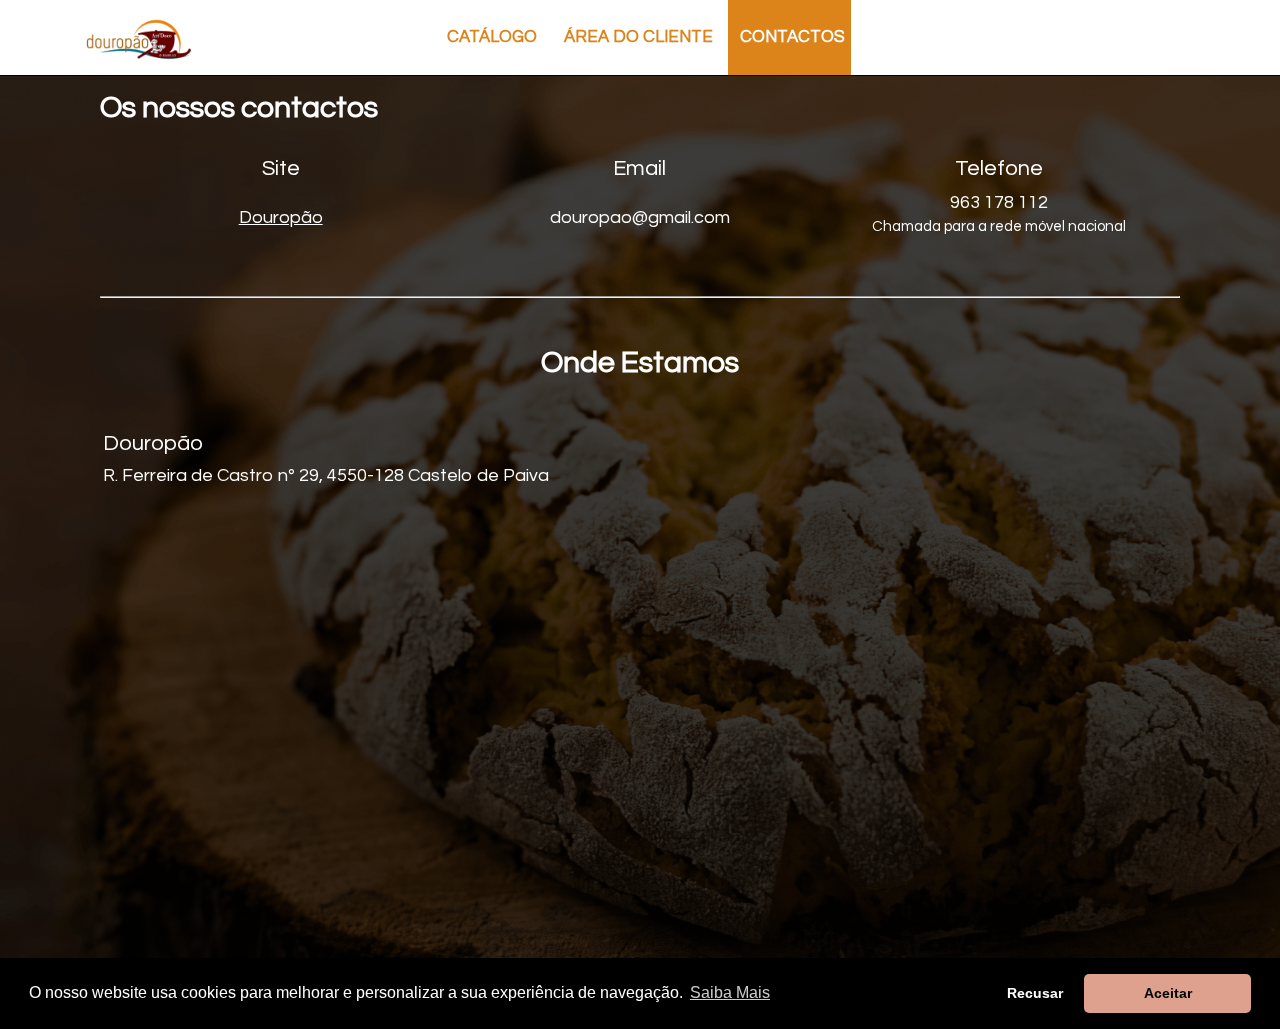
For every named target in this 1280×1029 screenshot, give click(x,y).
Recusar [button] (1035, 993)
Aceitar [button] (1168, 993)
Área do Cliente (638, 37)
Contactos (792, 37)
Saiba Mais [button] (730, 992)
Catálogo (492, 37)
